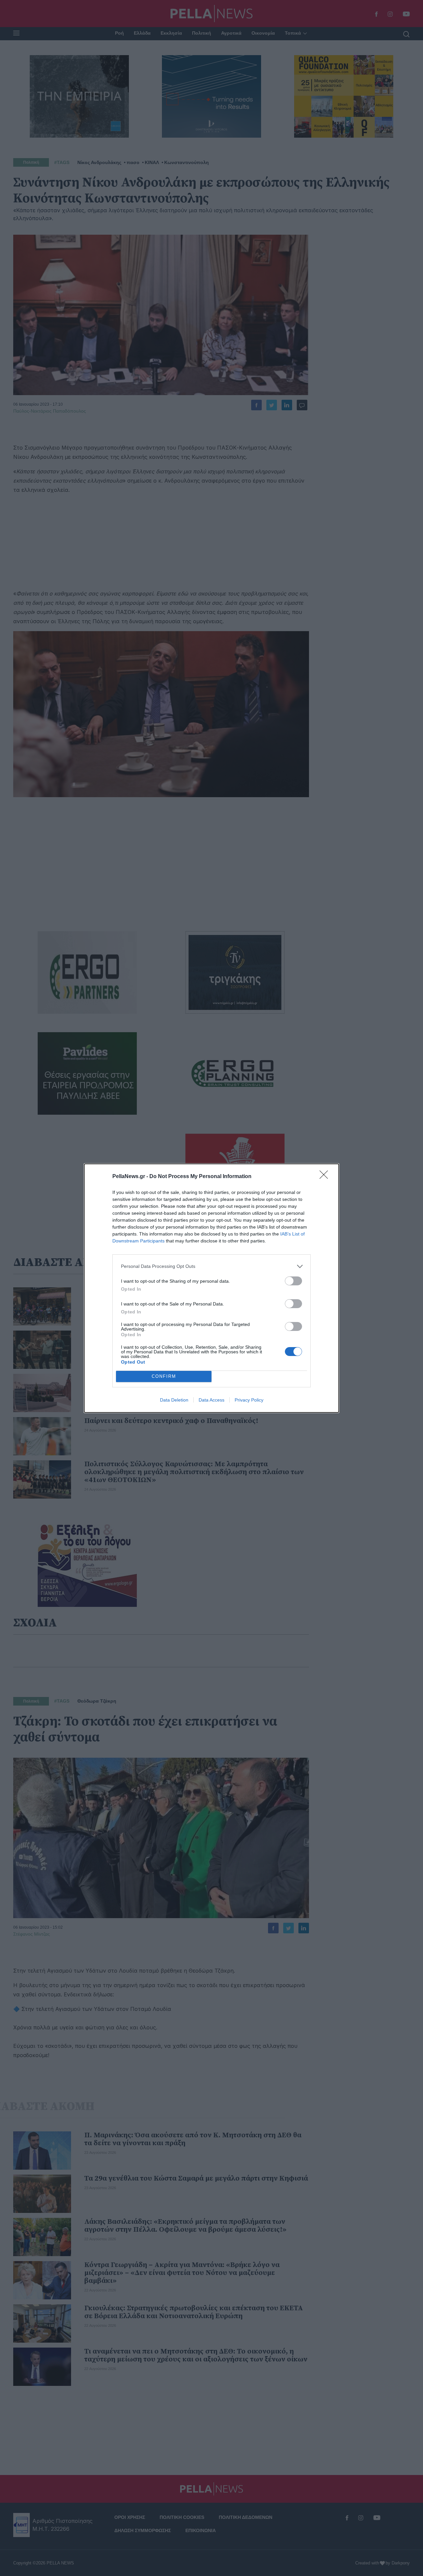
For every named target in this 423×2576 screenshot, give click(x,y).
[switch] (293, 1281)
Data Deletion (174, 1400)
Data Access (211, 1400)
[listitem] (211, 1266)
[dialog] (211, 1288)
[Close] (326, 1177)
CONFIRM (164, 1376)
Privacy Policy (249, 1400)
